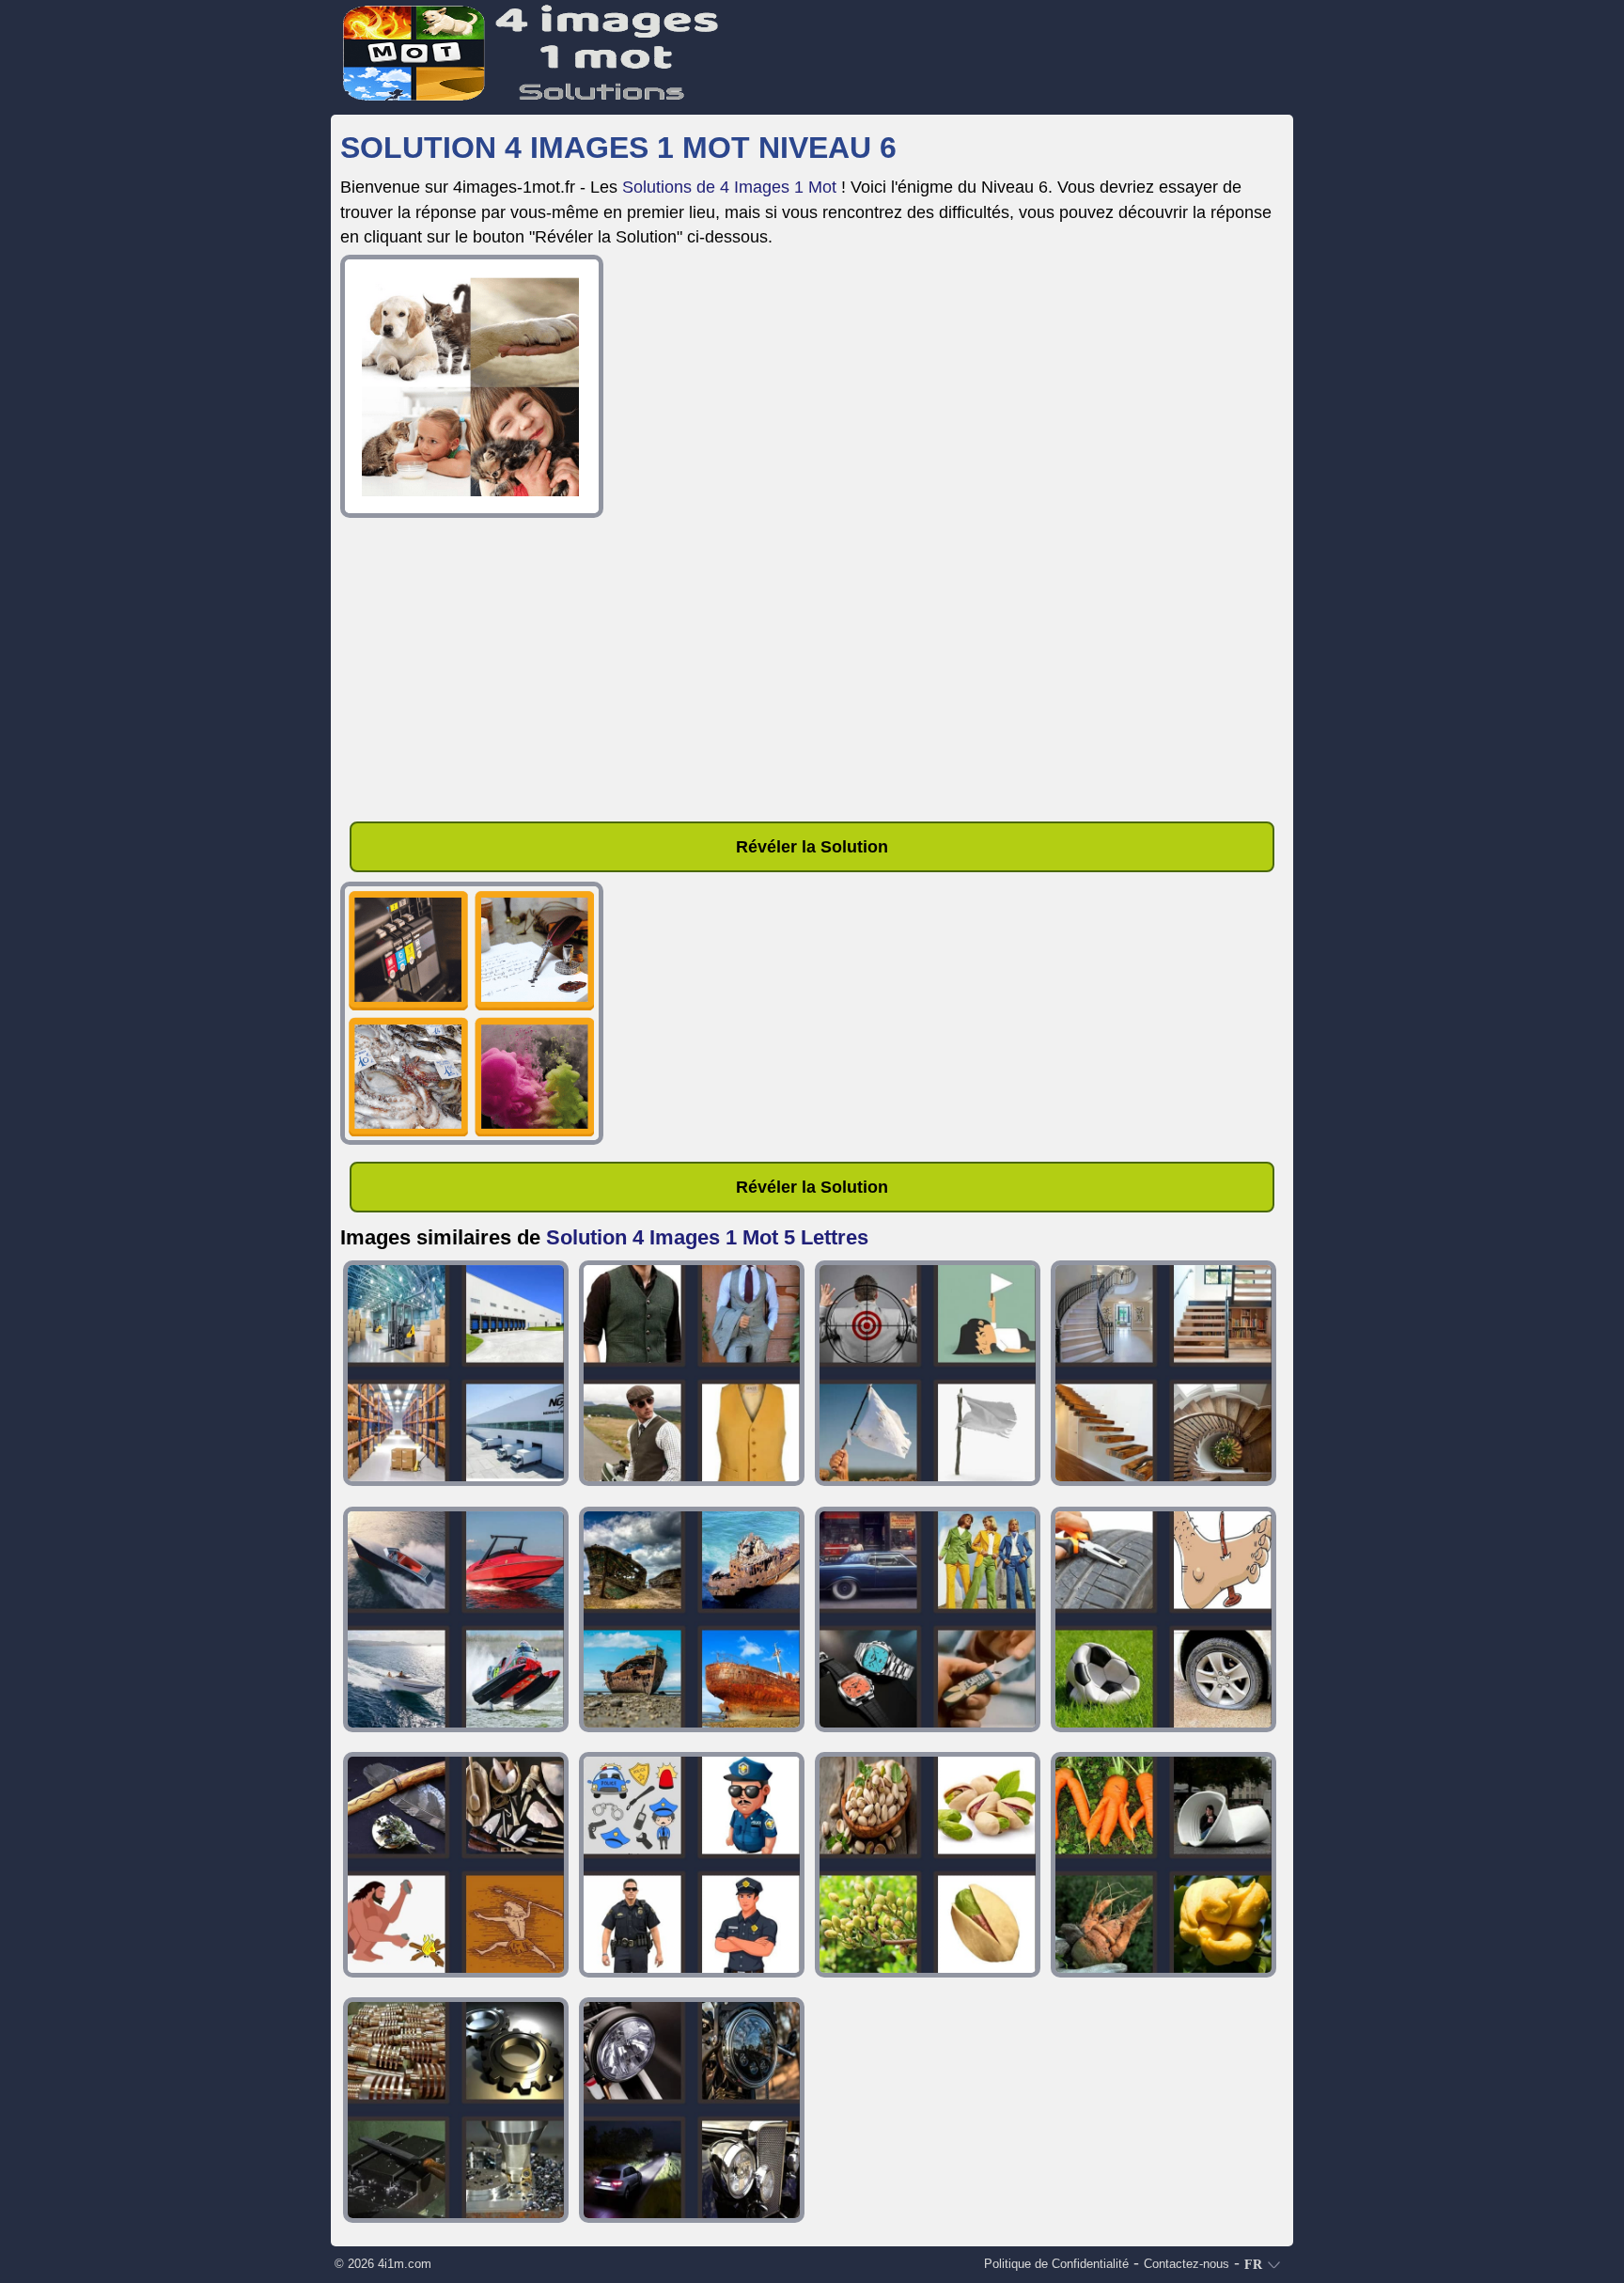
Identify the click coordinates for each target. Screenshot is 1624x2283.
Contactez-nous (1187, 2264)
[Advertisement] (812, 673)
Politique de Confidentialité (1056, 2264)
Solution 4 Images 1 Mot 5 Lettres (707, 1237)
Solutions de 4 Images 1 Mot (729, 187)
